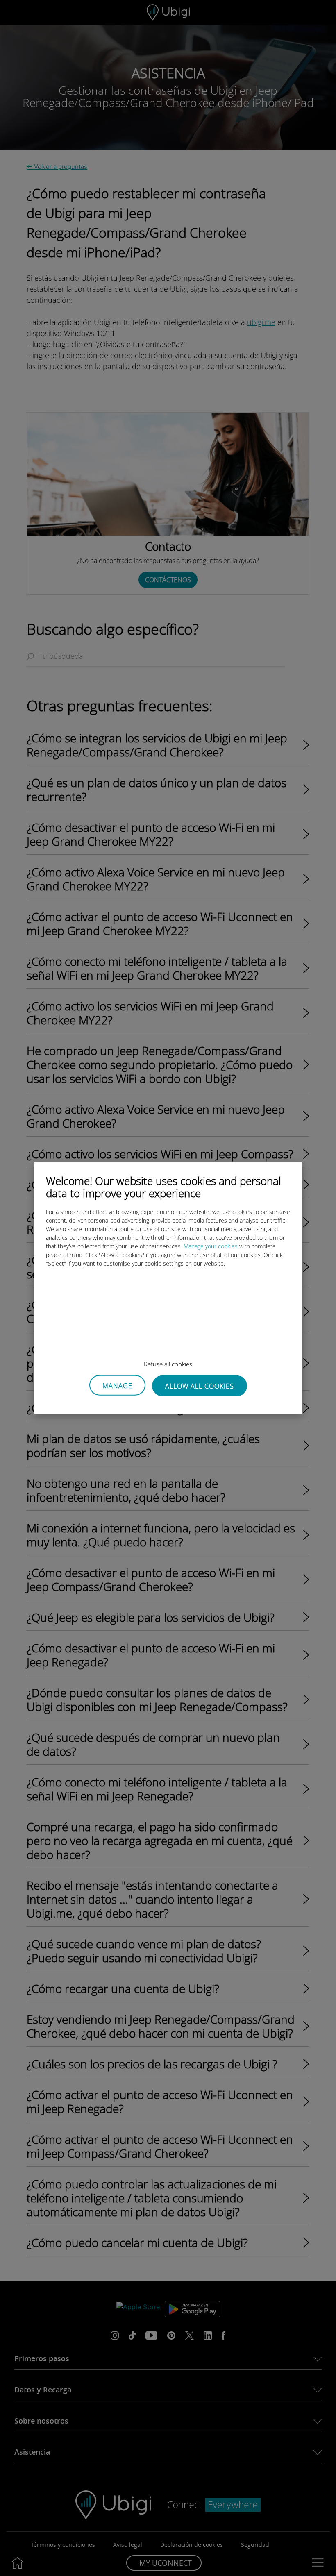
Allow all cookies (200, 1386)
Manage (117, 1386)
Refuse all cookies (168, 1364)
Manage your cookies (211, 1246)
